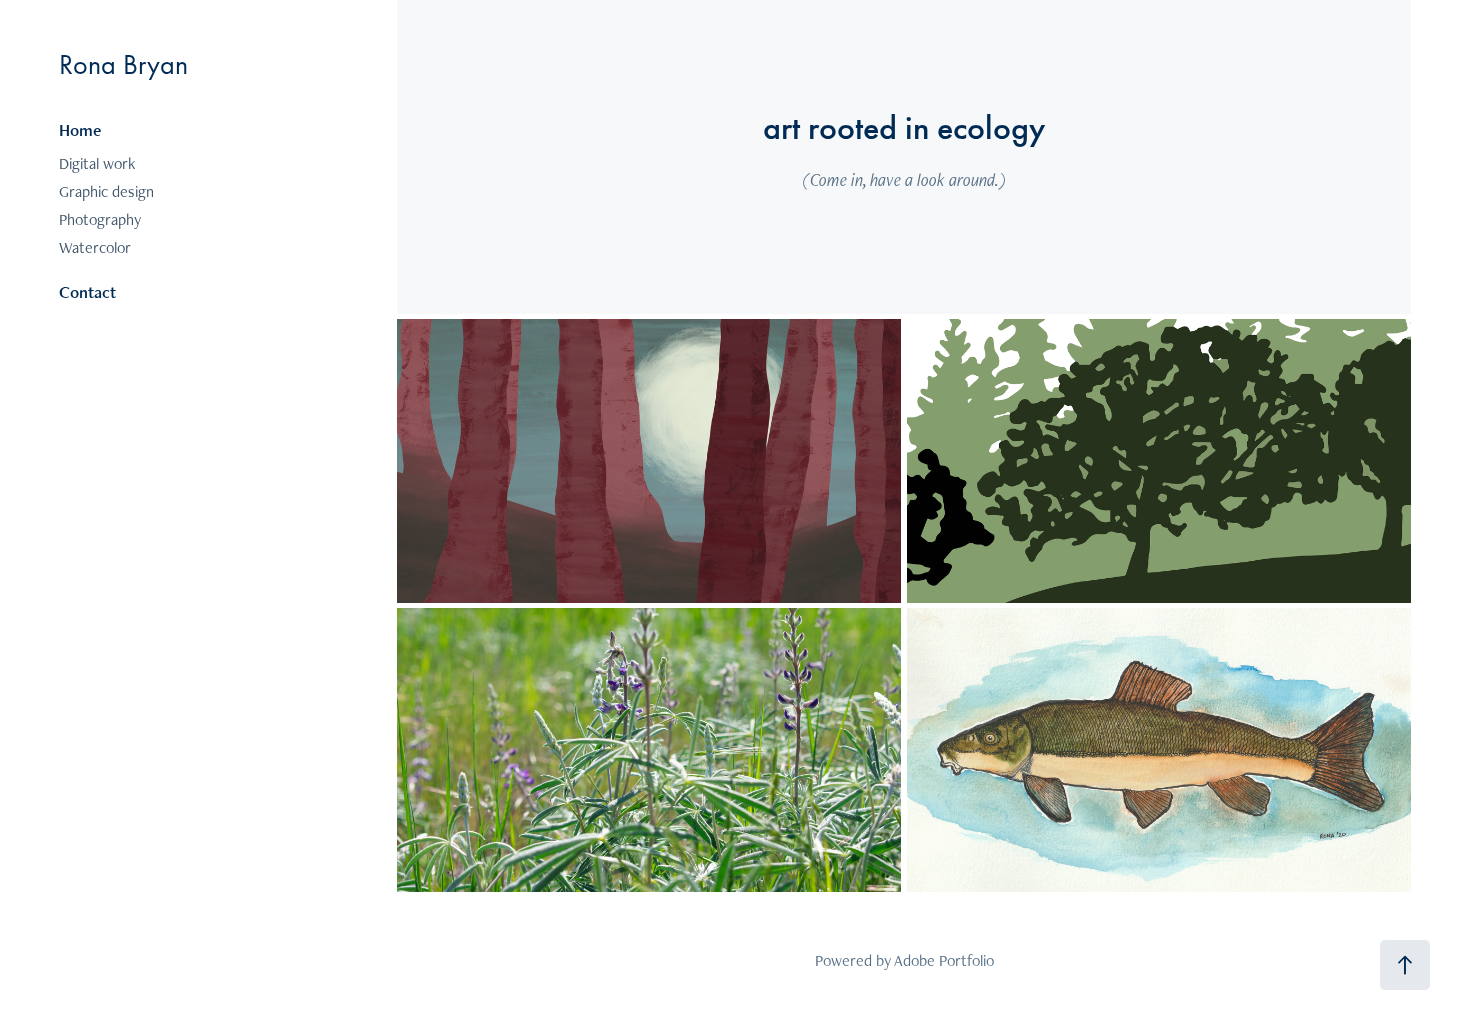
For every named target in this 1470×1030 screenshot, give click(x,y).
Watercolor (95, 247)
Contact (87, 292)
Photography (100, 219)
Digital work (97, 163)
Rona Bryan (123, 64)
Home (80, 130)
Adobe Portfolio (944, 960)
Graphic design (106, 191)
